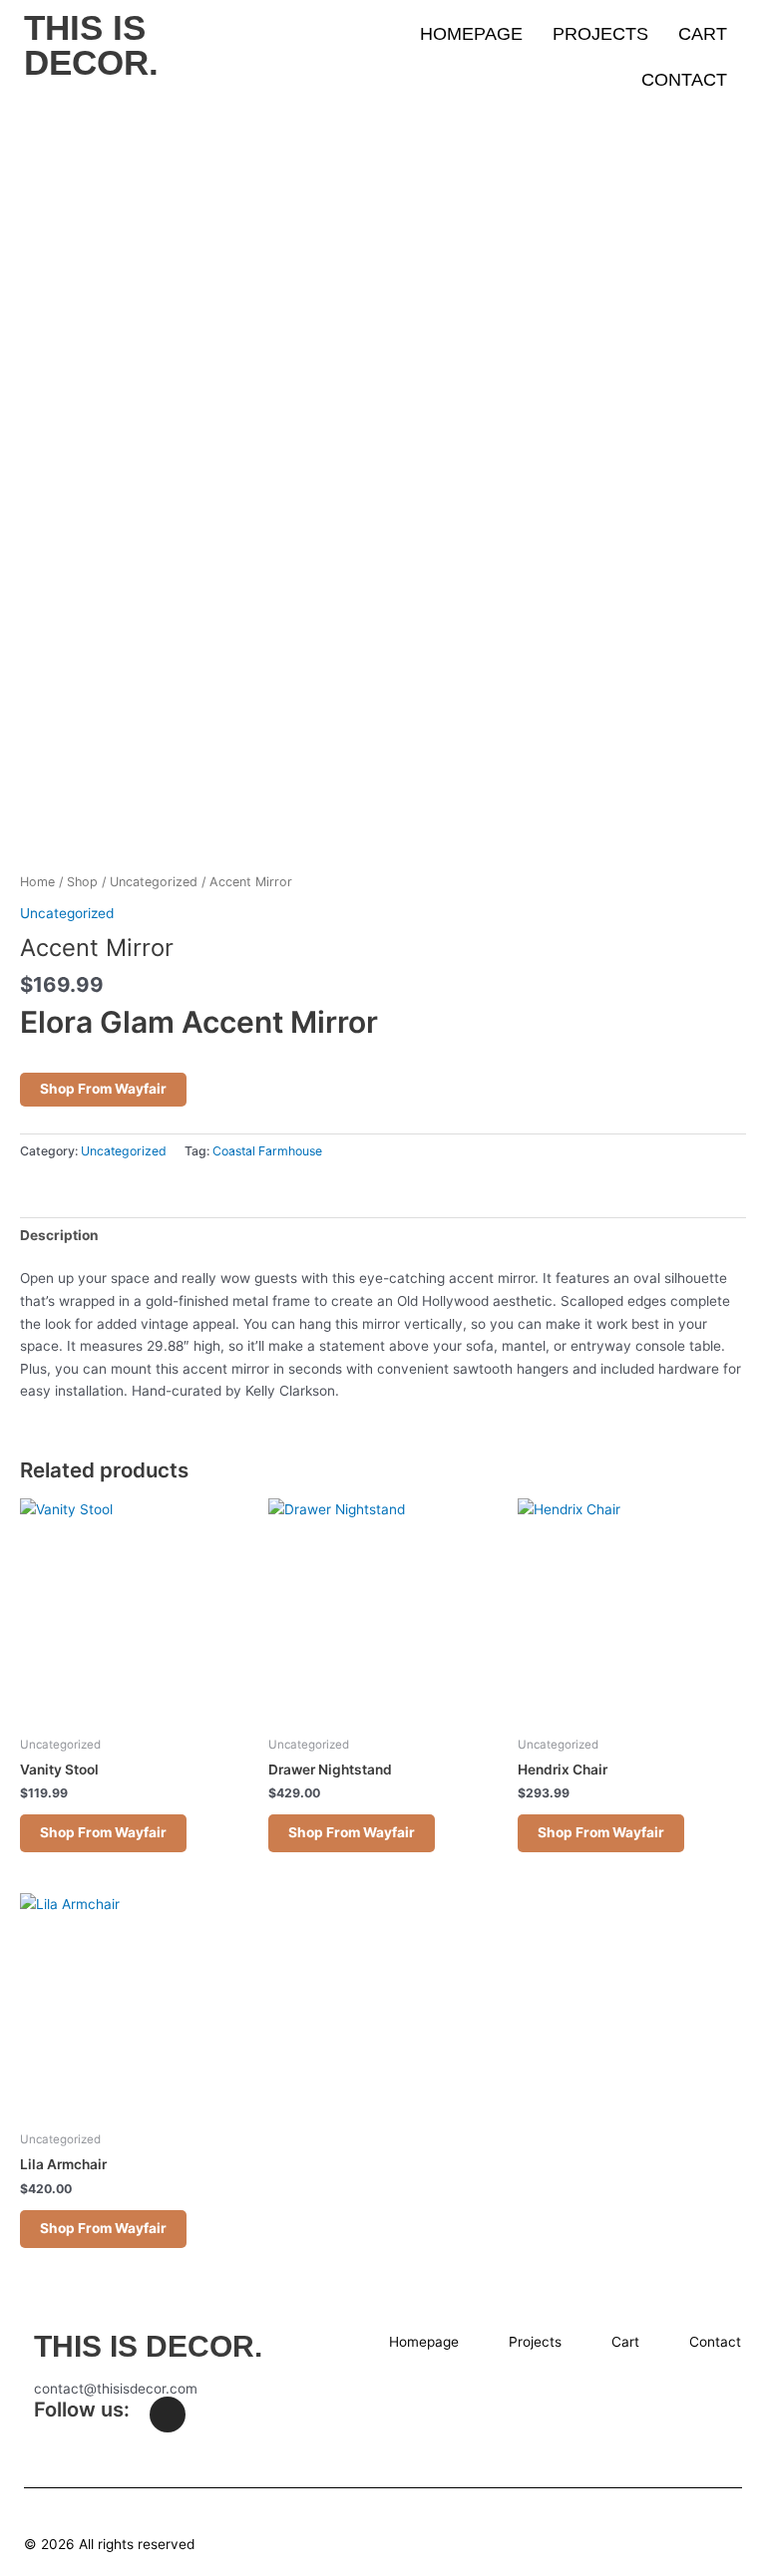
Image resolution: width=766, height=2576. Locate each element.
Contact (684, 80)
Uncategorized (154, 882)
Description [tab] (59, 1235)
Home (37, 882)
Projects (600, 34)
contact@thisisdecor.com (116, 2389)
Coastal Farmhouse (267, 1151)
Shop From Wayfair (103, 1089)
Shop (82, 882)
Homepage (471, 34)
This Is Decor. (91, 45)
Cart (703, 34)
